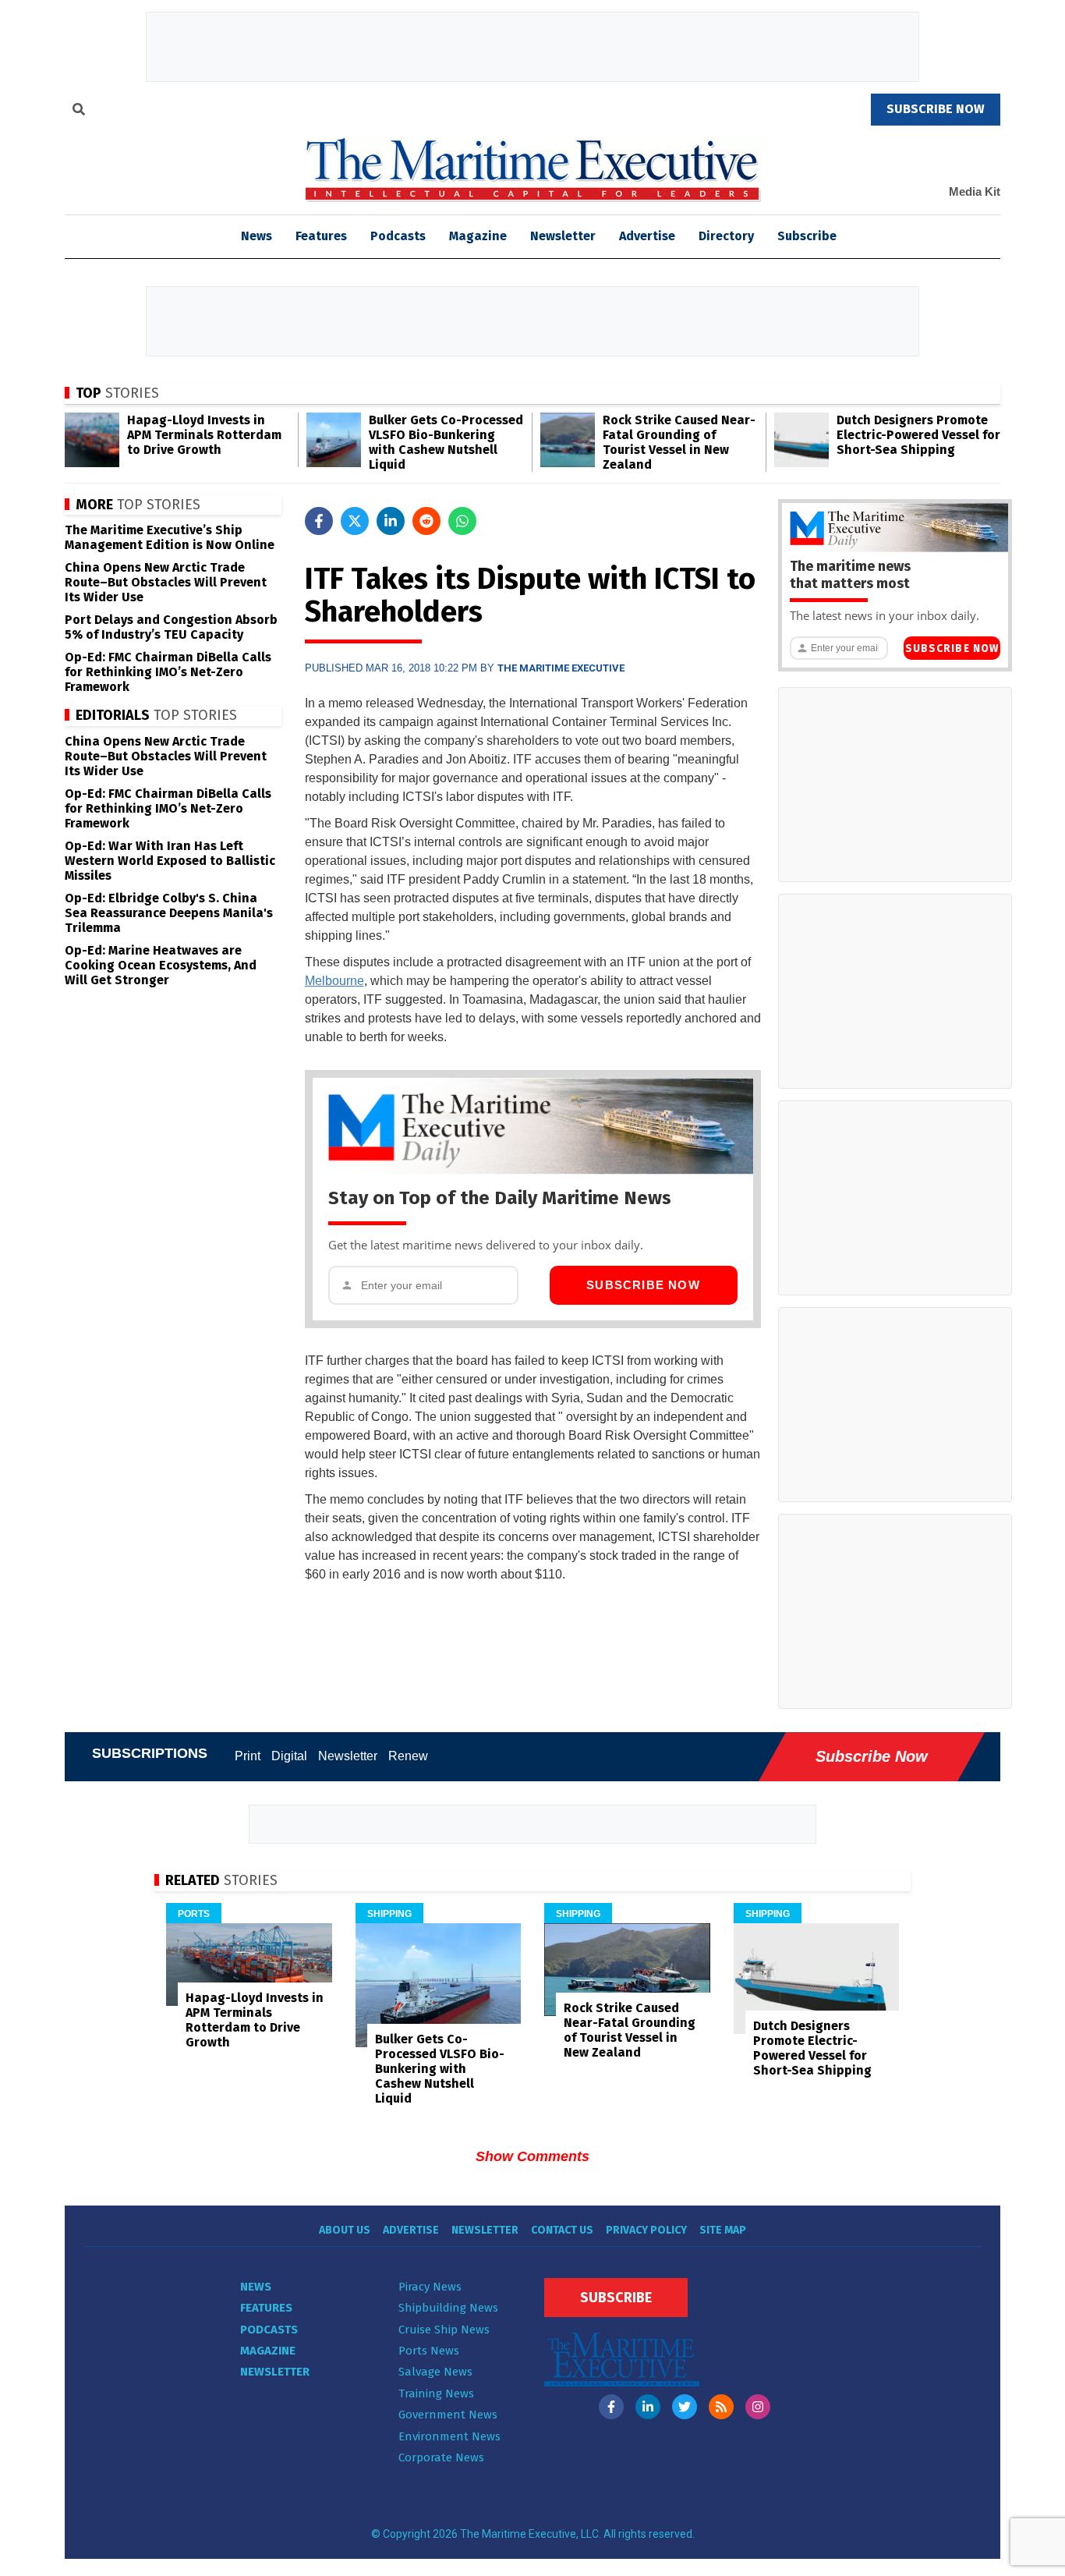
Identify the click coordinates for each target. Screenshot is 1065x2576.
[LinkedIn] (648, 2407)
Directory (726, 236)
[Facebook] (611, 2407)
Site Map (723, 2230)
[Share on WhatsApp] (462, 521)
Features (321, 236)
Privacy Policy (646, 2230)
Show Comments (532, 2156)
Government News (448, 2415)
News (256, 2287)
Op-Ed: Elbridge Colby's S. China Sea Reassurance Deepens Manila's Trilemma (169, 913)
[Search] (79, 112)
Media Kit (975, 191)
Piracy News (430, 2287)
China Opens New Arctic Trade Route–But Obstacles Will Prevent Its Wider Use (166, 582)
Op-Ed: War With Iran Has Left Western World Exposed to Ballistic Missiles (170, 861)
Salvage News (435, 2372)
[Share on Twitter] (355, 521)
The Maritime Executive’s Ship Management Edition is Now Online (170, 537)
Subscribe (807, 236)
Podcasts (398, 236)
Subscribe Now (643, 1285)
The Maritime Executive (561, 668)
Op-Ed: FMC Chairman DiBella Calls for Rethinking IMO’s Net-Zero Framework (168, 672)
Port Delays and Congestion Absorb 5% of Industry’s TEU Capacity (171, 627)
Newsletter (563, 236)
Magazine (478, 236)
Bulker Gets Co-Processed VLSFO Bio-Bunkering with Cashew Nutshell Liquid (446, 442)
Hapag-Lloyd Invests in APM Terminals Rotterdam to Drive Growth (204, 435)
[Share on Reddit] (426, 521)
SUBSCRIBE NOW (936, 109)
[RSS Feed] (721, 2407)
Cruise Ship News (444, 2330)
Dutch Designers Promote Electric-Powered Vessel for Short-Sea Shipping (918, 435)
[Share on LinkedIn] (391, 521)
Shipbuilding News (448, 2308)
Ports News (429, 2351)
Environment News (449, 2436)
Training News (436, 2394)
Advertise (647, 236)
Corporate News (441, 2457)
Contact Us (562, 2230)
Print (248, 1756)
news (257, 236)
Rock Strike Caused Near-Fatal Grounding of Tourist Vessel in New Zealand (679, 442)
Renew (408, 1756)
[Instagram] (758, 2407)
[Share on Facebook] (319, 521)
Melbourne (334, 981)
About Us (345, 2230)
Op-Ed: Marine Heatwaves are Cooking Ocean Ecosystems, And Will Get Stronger (161, 965)
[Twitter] (685, 2407)
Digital (289, 1756)
